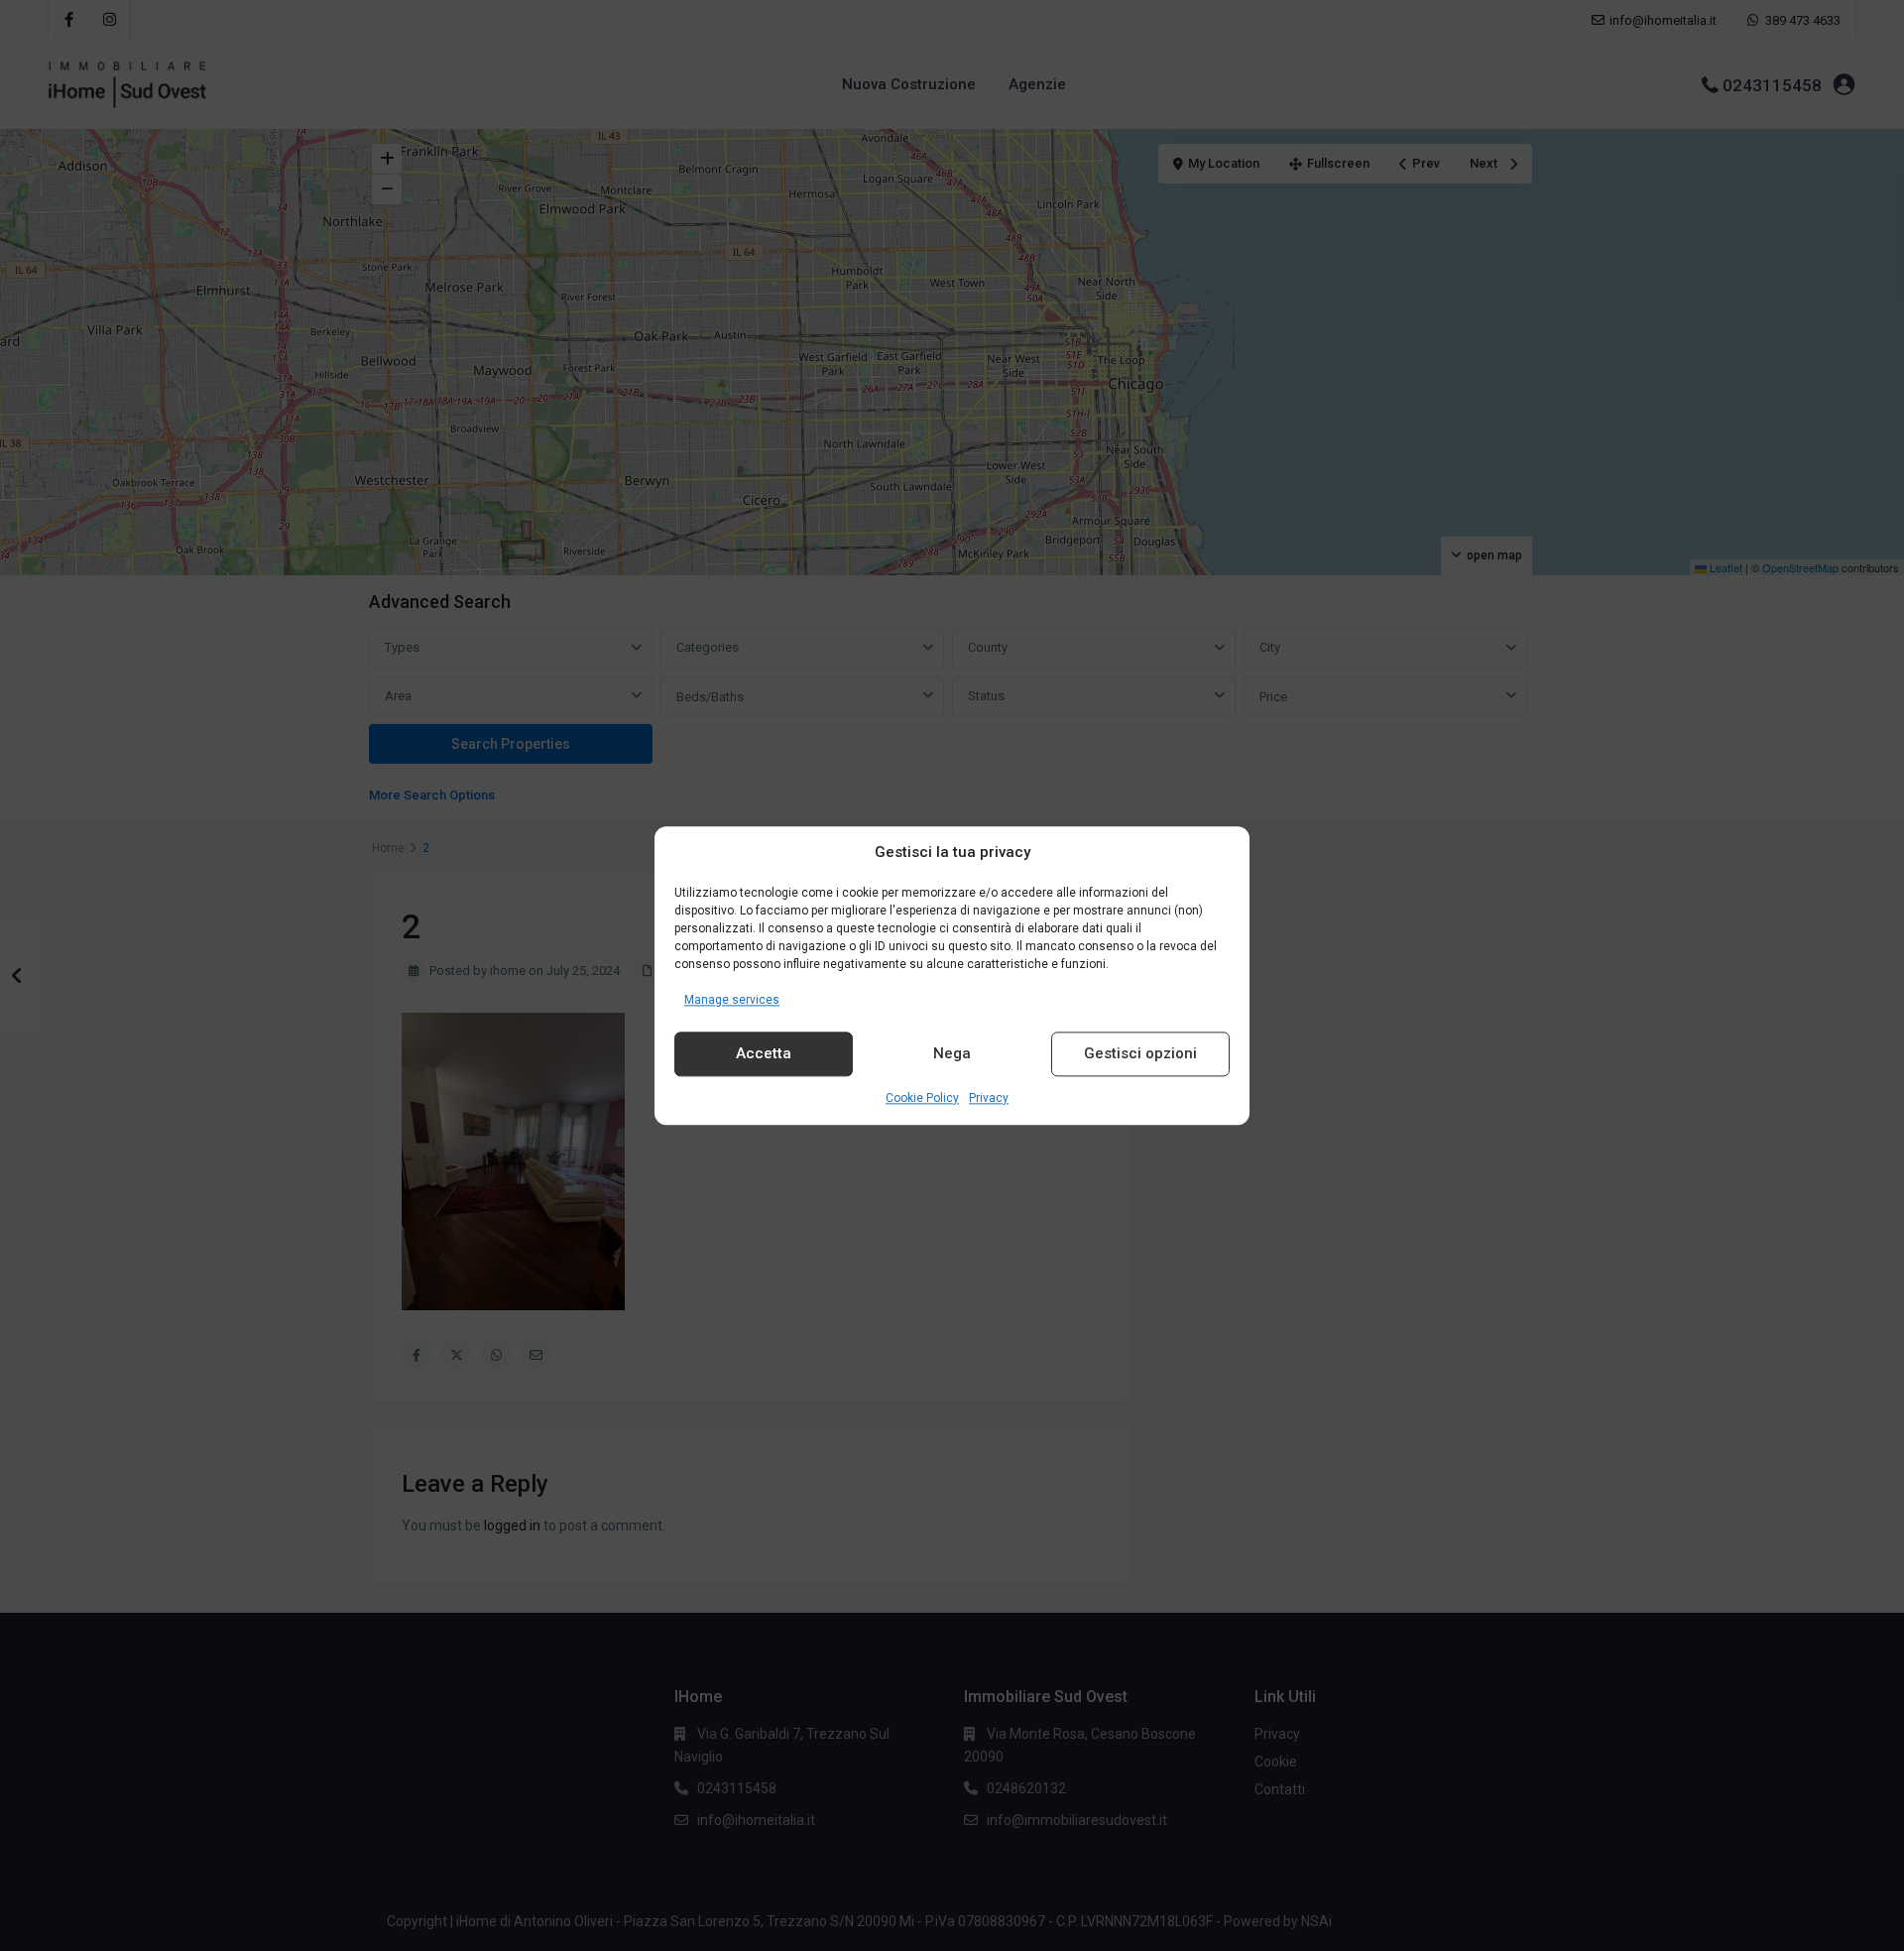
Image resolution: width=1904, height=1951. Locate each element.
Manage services (732, 1000)
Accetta (764, 1054)
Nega (952, 1054)
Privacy (989, 1098)
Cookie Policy (922, 1098)
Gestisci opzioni (1140, 1054)
